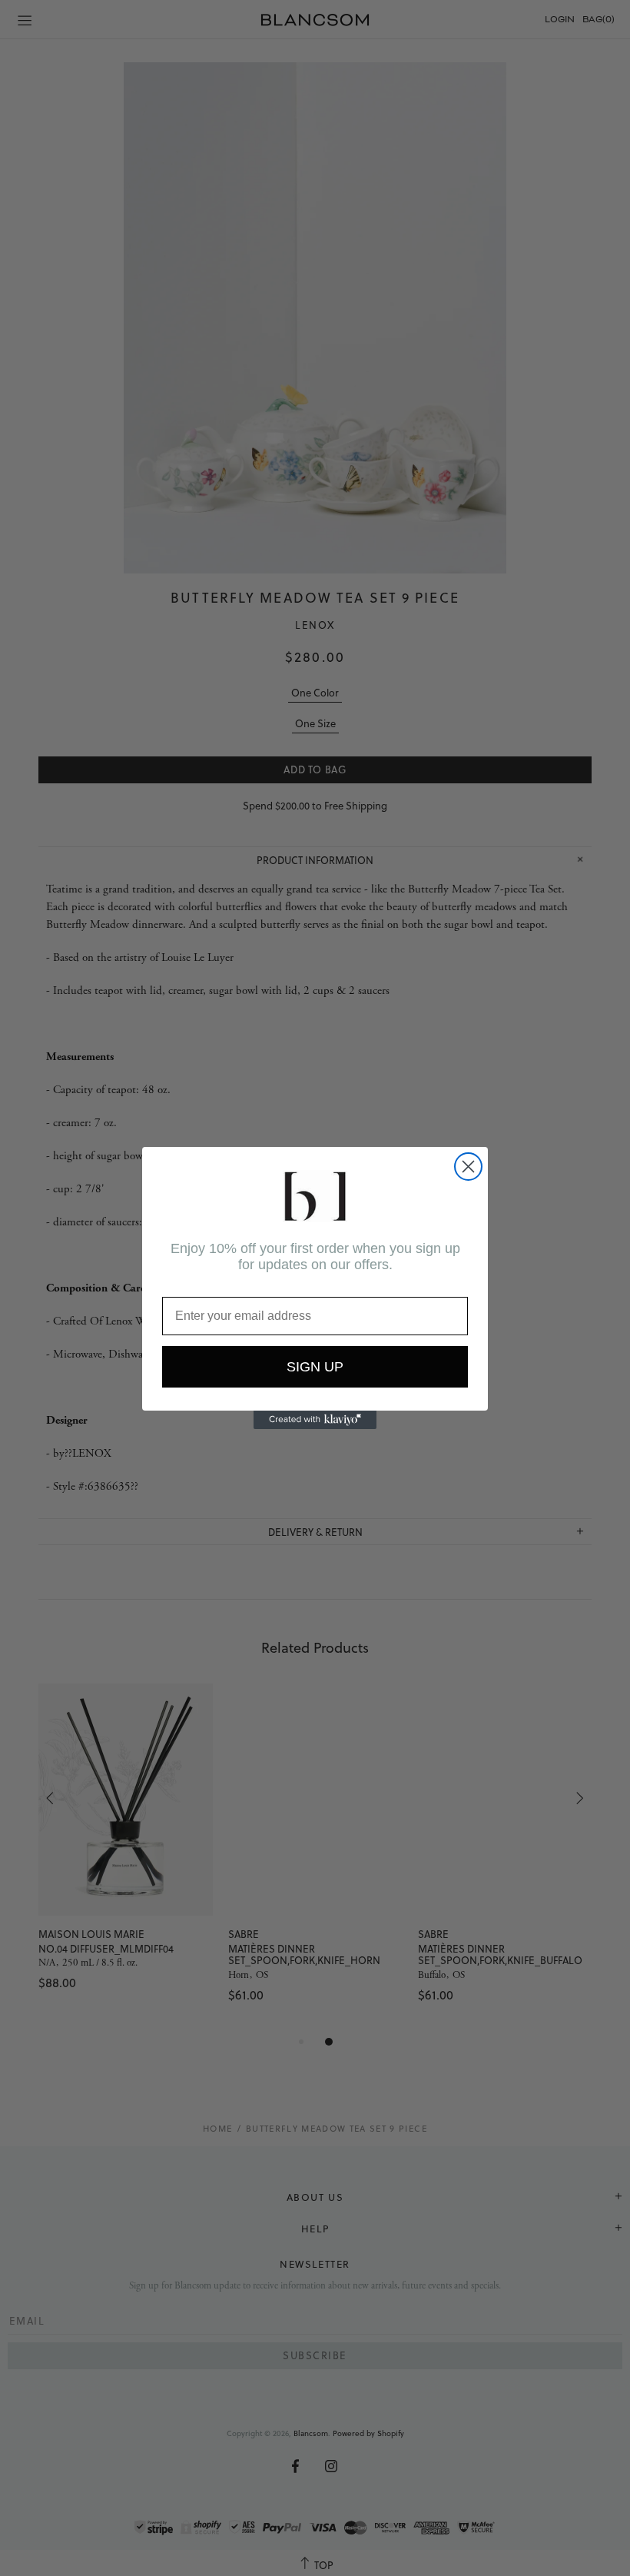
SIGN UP (315, 1367)
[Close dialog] (468, 1167)
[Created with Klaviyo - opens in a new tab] (315, 1420)
